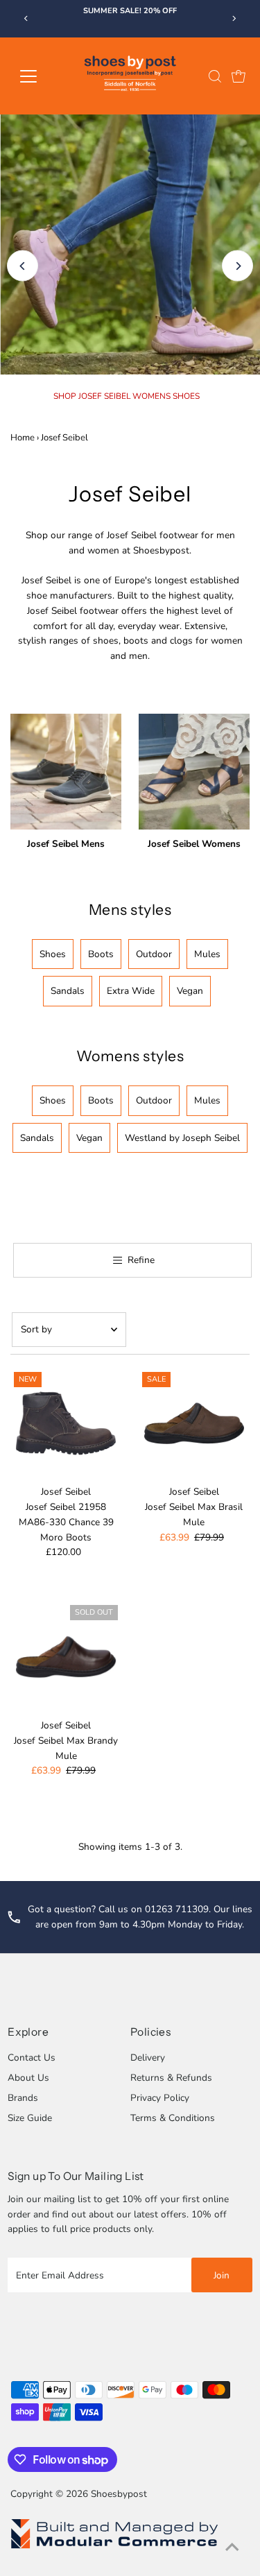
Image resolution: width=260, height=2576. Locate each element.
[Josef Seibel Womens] (194, 769)
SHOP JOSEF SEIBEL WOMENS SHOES (127, 396)
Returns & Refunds (171, 2078)
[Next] (234, 18)
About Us (28, 2078)
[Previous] (26, 18)
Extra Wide (131, 991)
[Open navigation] (39, 76)
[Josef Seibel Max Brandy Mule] (66, 1657)
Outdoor (154, 954)
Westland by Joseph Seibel (182, 1138)
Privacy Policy (160, 2098)
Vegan (190, 991)
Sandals (68, 991)
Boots (101, 954)
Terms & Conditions (173, 2118)
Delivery (148, 2058)
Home (23, 438)
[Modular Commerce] (114, 2548)
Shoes (53, 954)
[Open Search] (215, 76)
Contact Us (32, 2058)
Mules (207, 954)
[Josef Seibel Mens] (66, 769)
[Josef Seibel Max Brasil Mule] (194, 1424)
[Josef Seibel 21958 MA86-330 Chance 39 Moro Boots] (66, 1424)
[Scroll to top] (232, 2548)
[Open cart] (239, 76)
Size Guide (30, 2118)
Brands (23, 2098)
